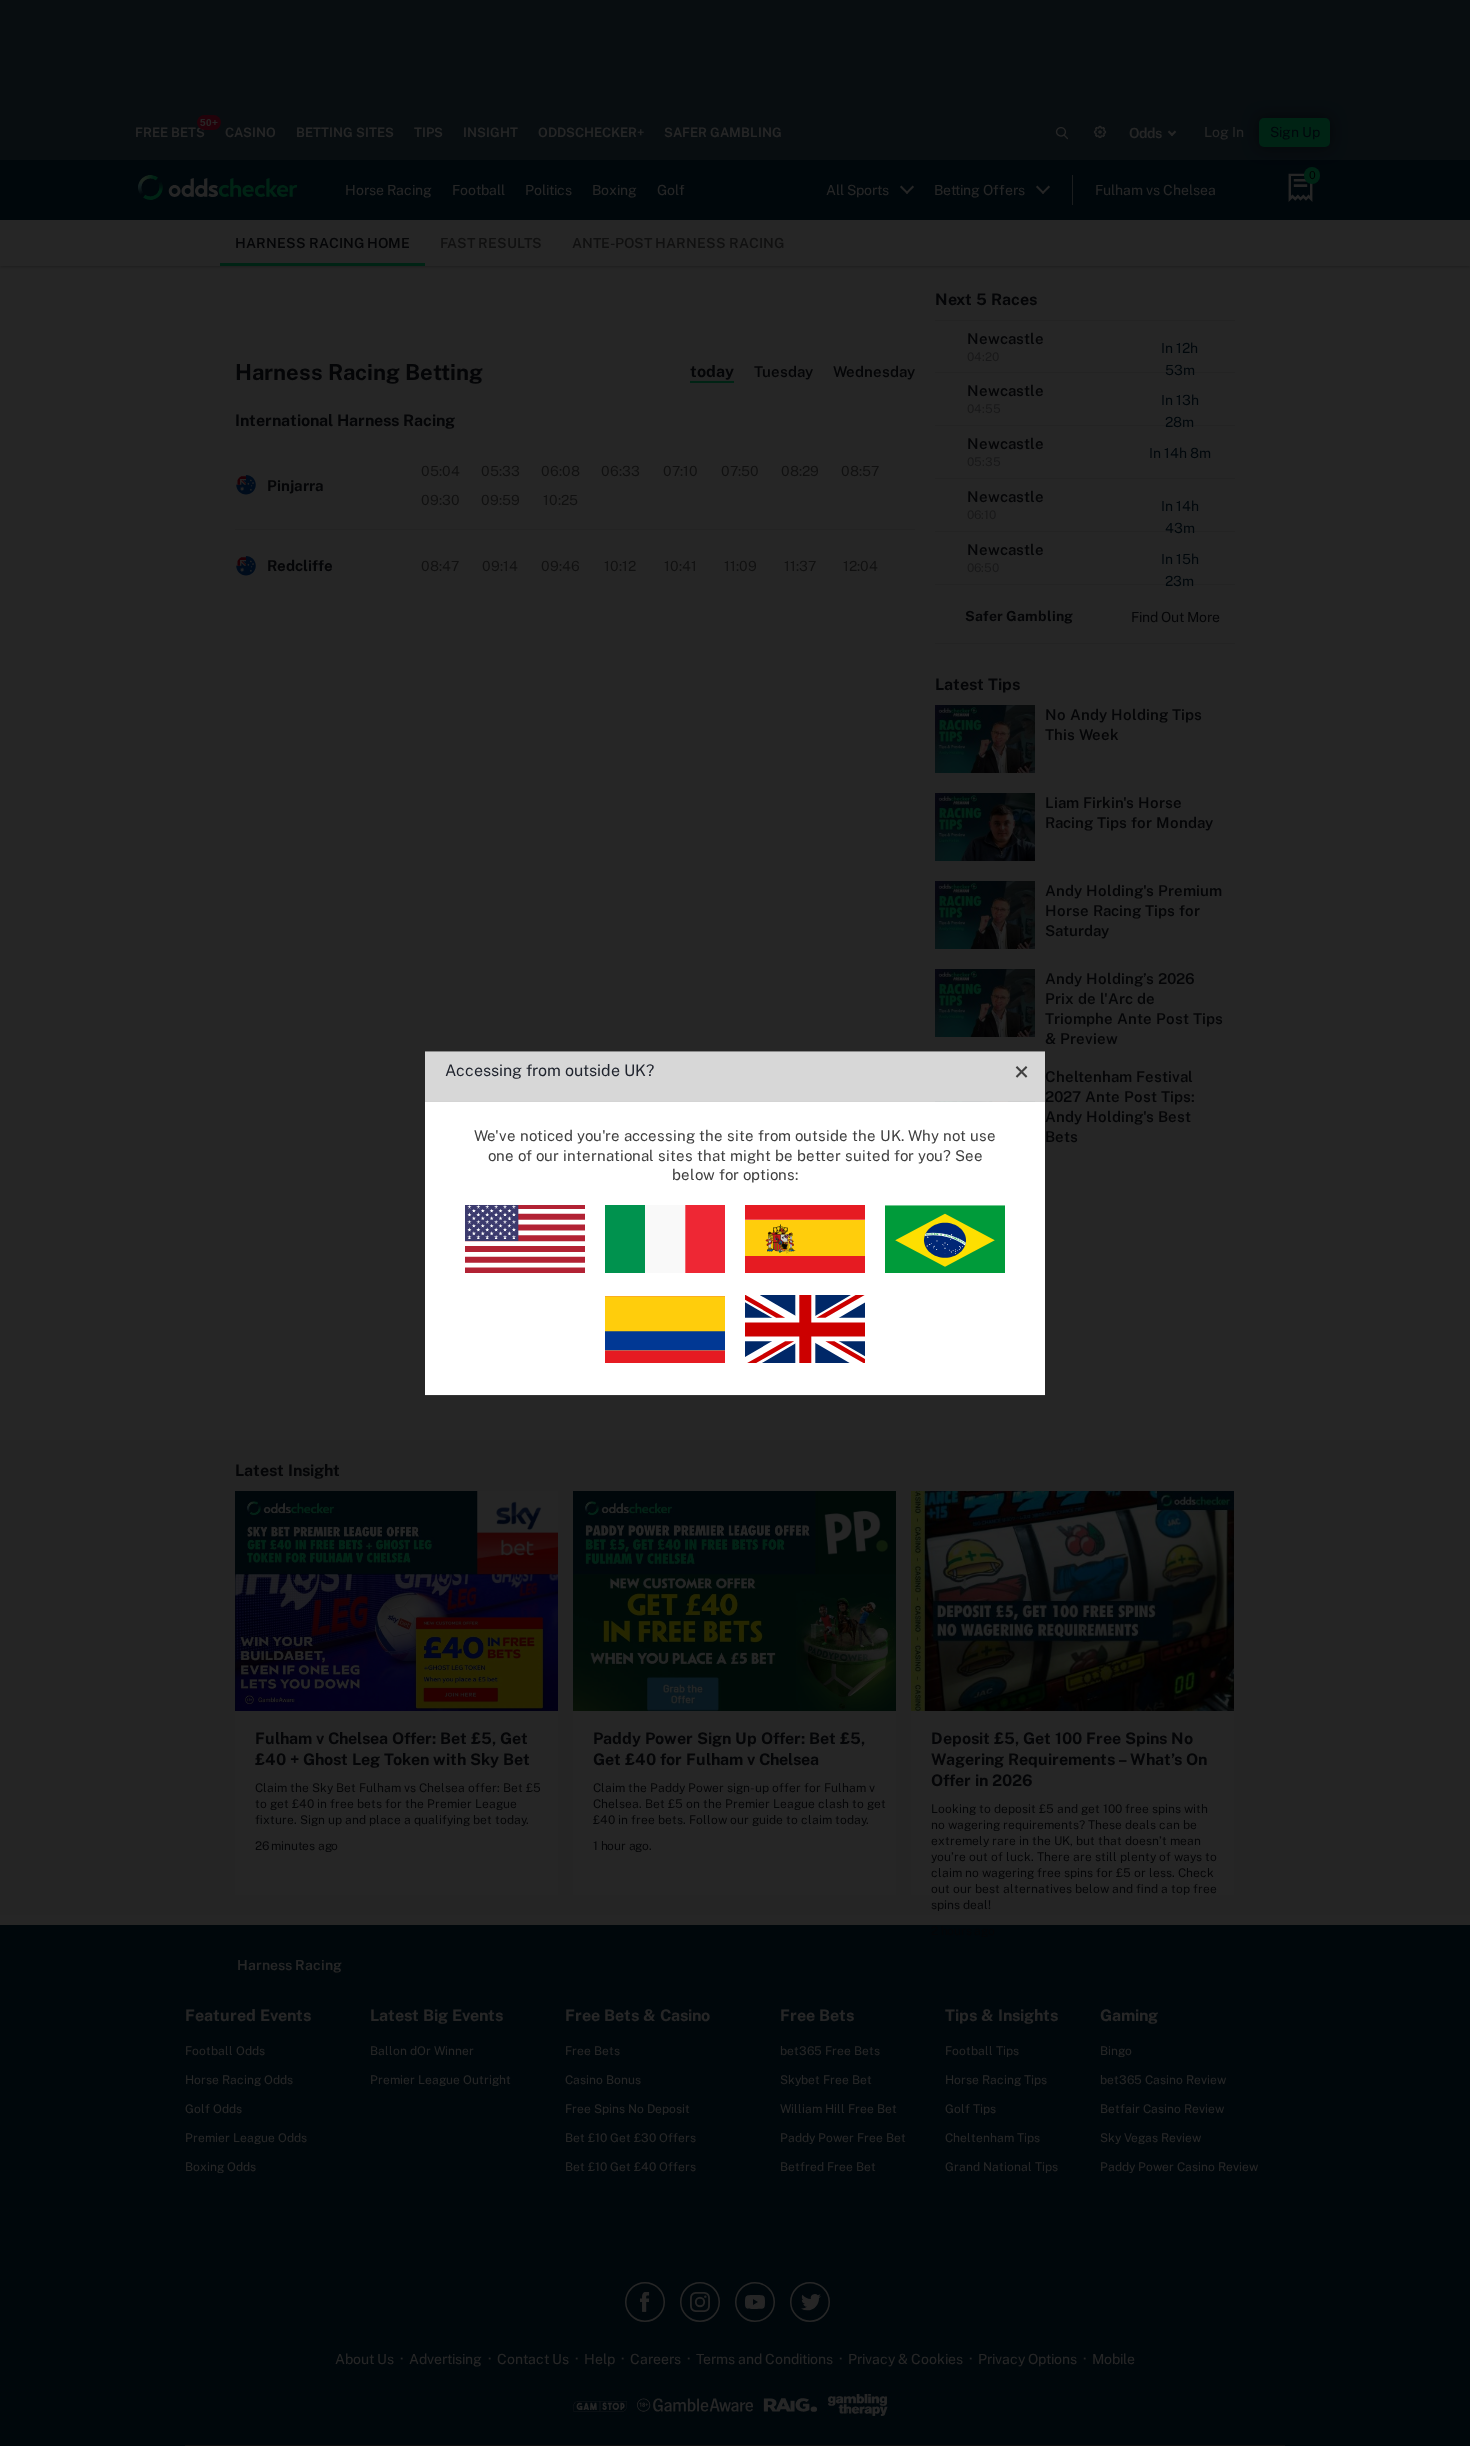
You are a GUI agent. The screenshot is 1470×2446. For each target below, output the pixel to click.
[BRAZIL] (945, 1267)
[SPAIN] (805, 1267)
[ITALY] (665, 1267)
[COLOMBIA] (665, 1357)
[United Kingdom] (805, 1357)
